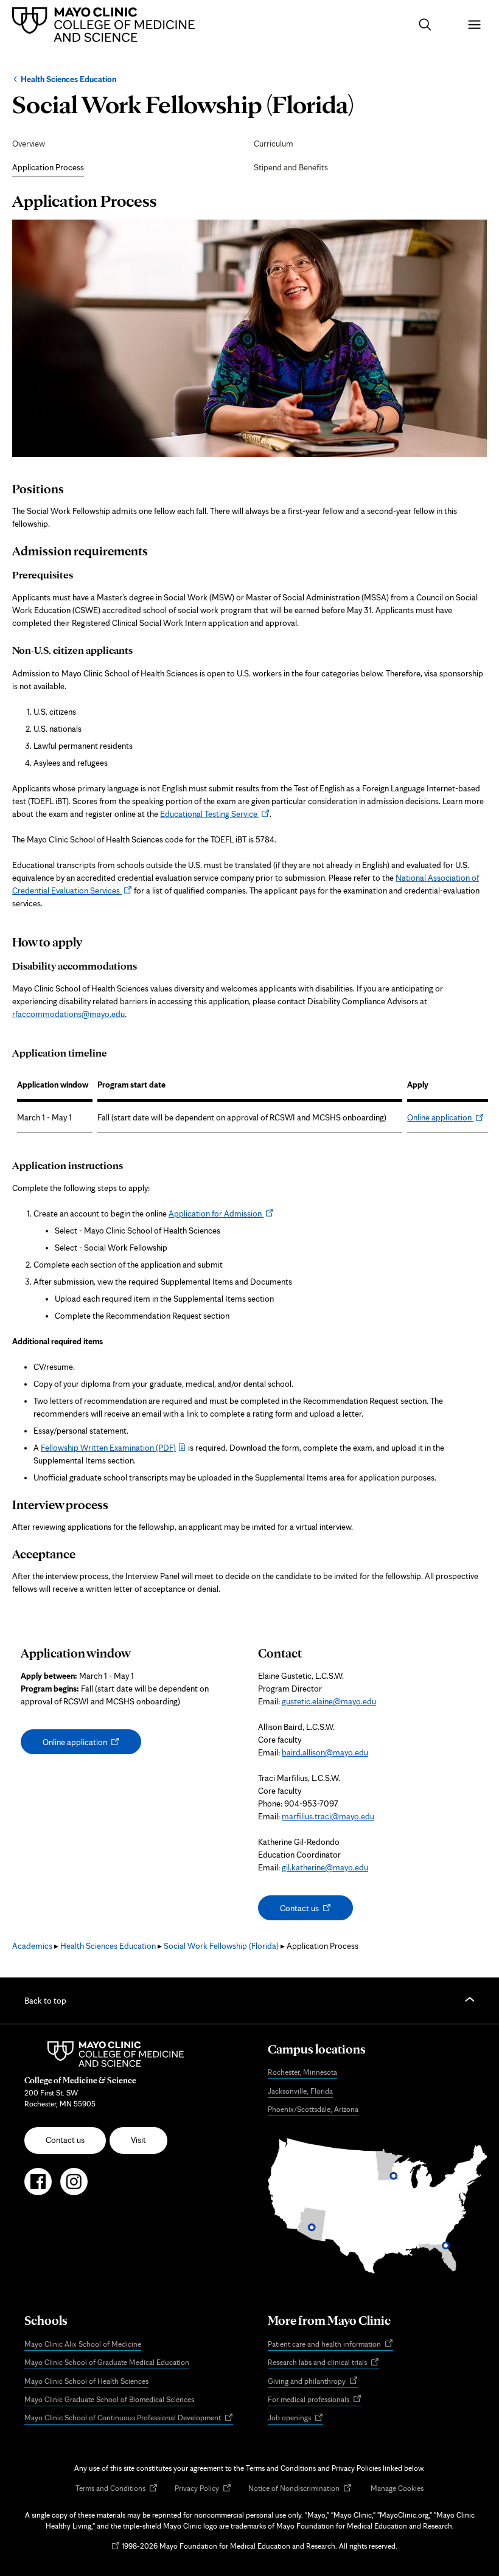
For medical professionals (315, 2400)
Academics (32, 1946)
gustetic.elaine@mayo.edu (329, 1701)
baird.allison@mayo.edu (325, 1752)
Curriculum (274, 144)
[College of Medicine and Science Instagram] (74, 2187)
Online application (445, 1117)
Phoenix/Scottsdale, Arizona (313, 2109)
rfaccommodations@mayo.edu (68, 1014)
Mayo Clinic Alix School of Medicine (83, 2344)
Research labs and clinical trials (323, 2363)
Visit (138, 2140)
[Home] (106, 24)
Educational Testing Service (215, 814)
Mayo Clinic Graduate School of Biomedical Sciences (109, 2399)
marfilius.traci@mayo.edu (328, 1816)
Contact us (311, 1911)
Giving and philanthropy (313, 2382)
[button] (425, 25)
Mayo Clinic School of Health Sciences (86, 2381)
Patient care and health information (330, 2345)
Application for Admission (221, 1213)
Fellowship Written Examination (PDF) (108, 1448)
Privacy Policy (203, 2489)
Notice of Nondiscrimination (300, 2489)
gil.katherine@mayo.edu (325, 1867)
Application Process (48, 167)
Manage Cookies (397, 2488)
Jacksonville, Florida (300, 2091)
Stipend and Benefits (291, 167)
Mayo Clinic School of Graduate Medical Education (107, 2362)
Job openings (295, 2418)
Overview (29, 144)
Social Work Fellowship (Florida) (221, 1946)
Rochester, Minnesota (302, 2072)
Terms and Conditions (117, 2489)
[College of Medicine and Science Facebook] (38, 2187)
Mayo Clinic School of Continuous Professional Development (129, 2418)
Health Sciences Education (68, 79)
